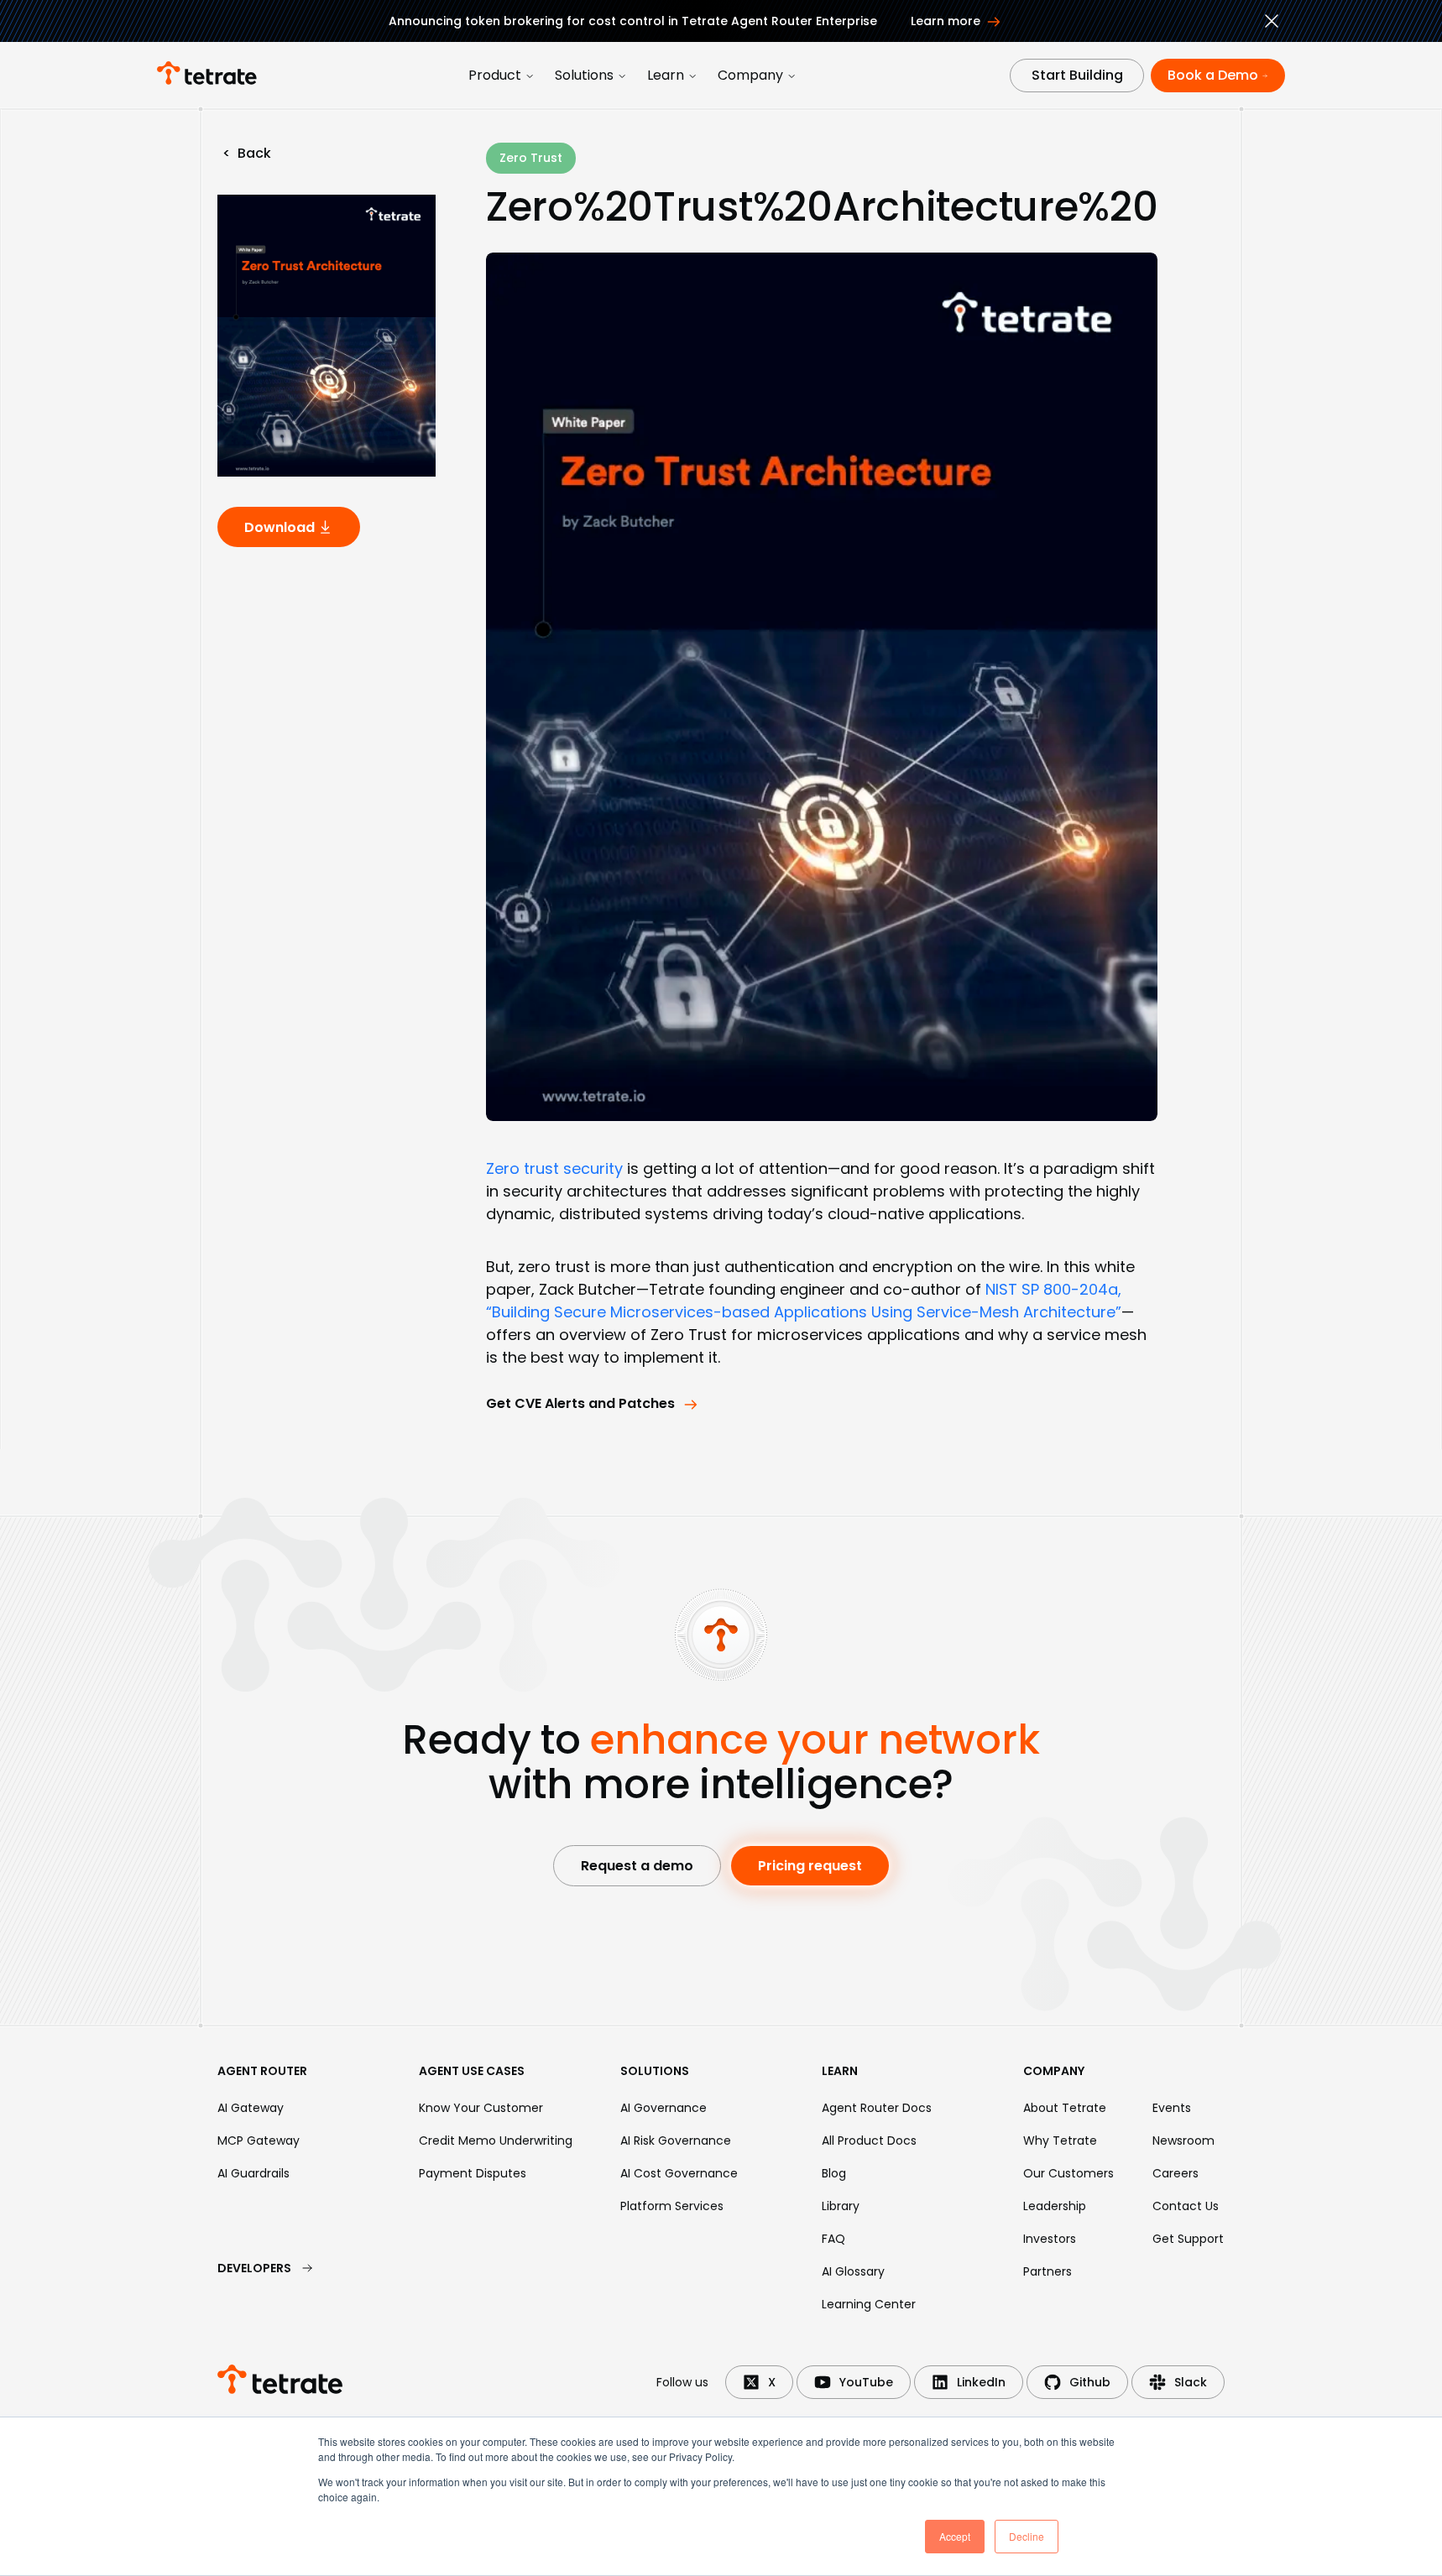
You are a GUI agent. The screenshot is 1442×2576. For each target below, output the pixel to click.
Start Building (1077, 75)
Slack (1191, 2382)
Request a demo (637, 1866)
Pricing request (810, 1866)
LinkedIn (981, 2382)
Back (247, 153)
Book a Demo (1213, 75)
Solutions (584, 75)
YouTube (866, 2382)
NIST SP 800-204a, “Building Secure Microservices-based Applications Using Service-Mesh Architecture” (804, 1301)
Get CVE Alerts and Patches (580, 1403)
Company (750, 75)
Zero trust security (554, 1168)
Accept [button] (955, 2536)
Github (1090, 2382)
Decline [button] (1027, 2536)
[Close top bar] (1272, 23)
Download (280, 527)
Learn (666, 75)
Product (495, 75)
